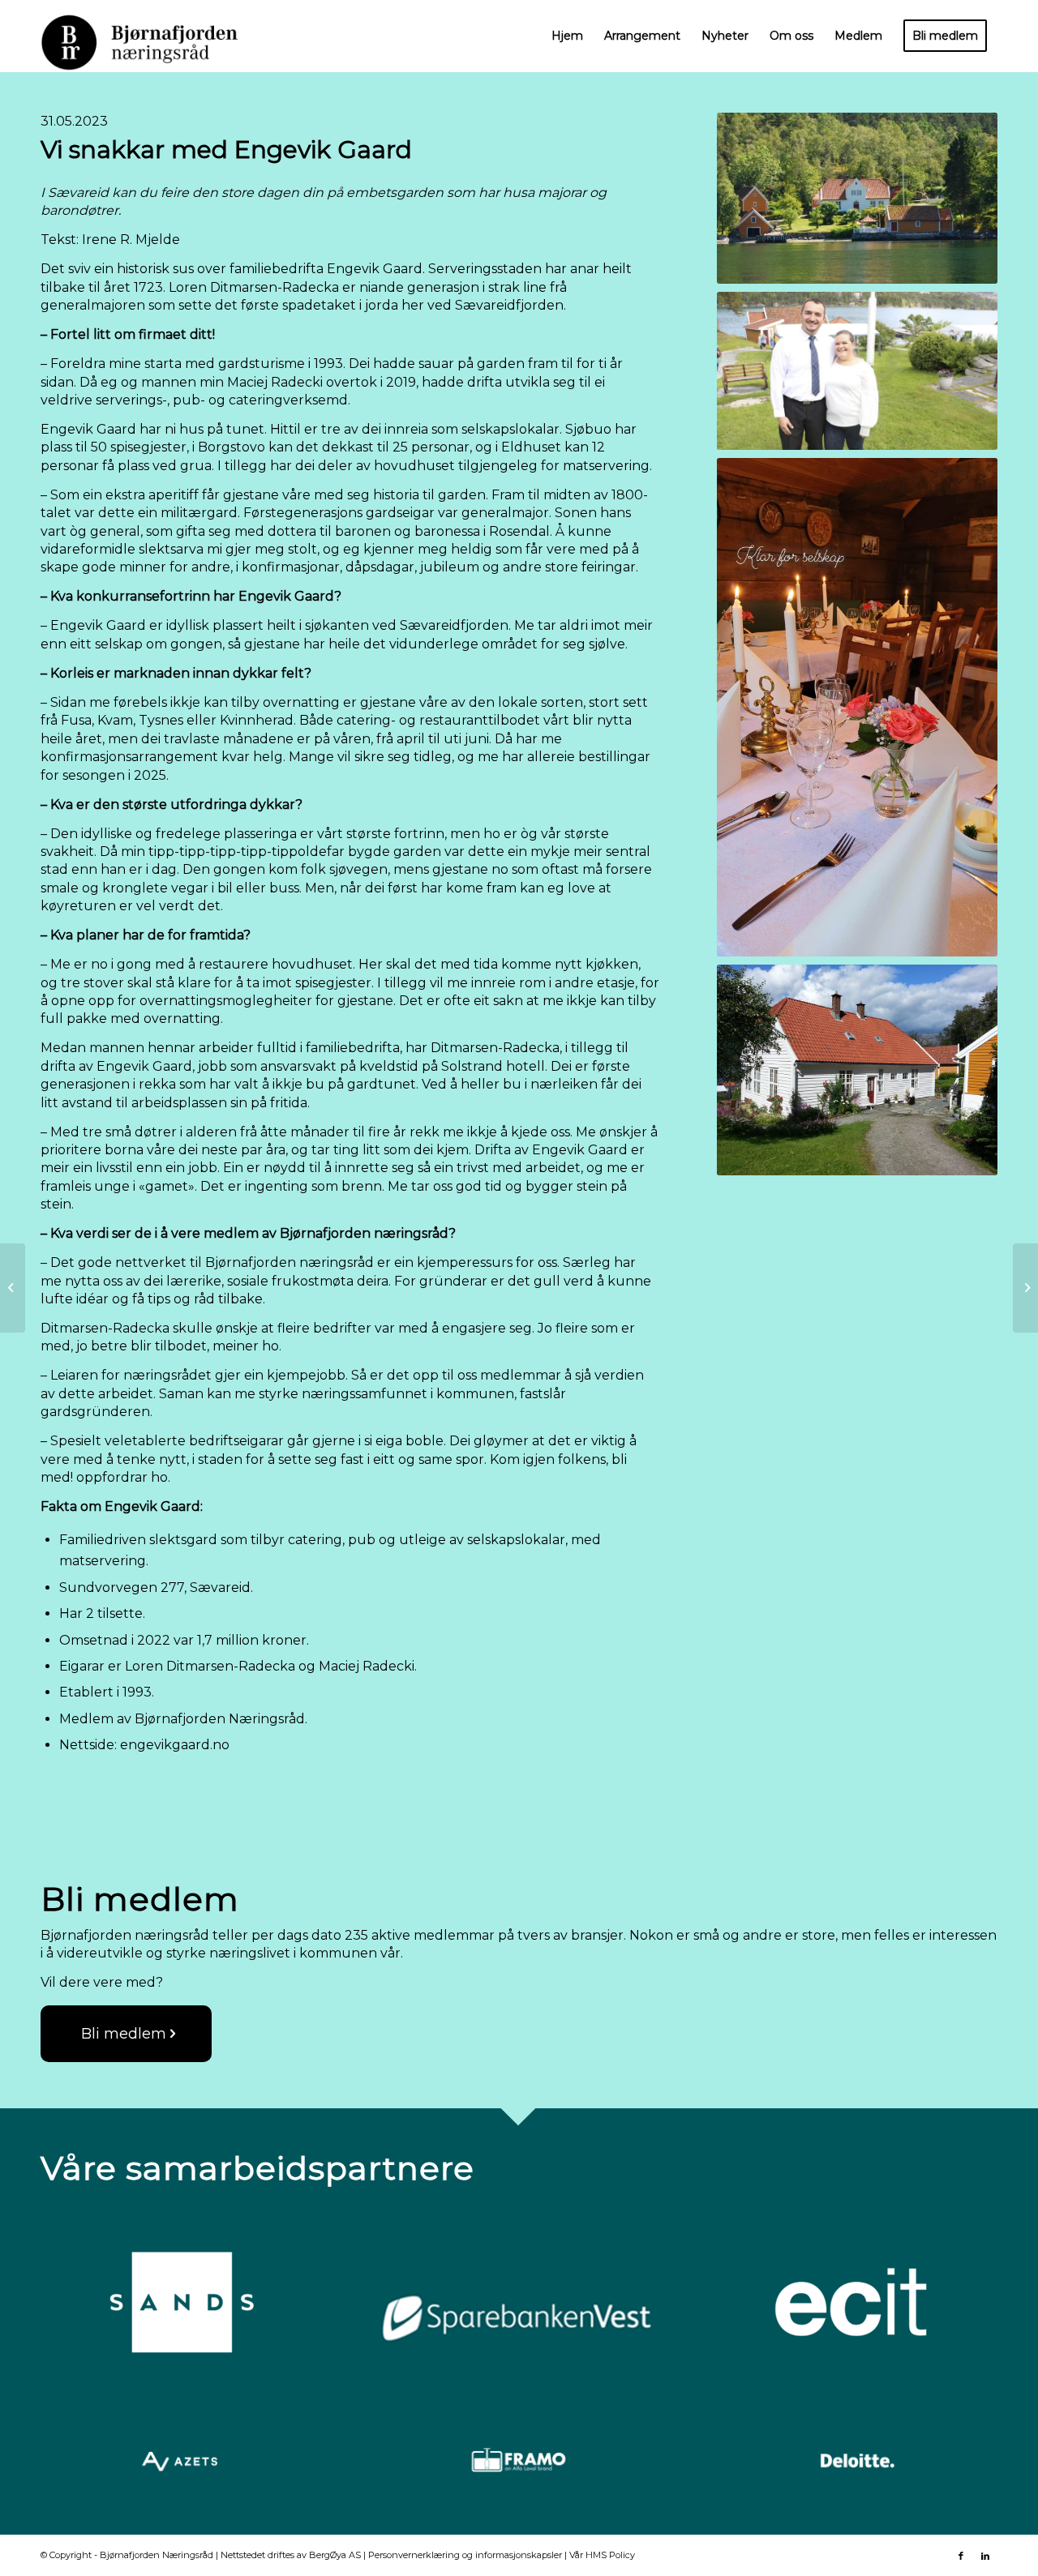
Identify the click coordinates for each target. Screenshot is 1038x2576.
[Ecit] (857, 2303)
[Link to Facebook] (961, 2556)
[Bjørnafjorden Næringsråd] (151, 36)
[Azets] (181, 2462)
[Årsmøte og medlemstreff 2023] (1025, 1288)
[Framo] (519, 2462)
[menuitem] (567, 36)
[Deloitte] (857, 2462)
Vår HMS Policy (602, 2555)
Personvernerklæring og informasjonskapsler (465, 2555)
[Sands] (181, 2303)
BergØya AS (335, 2555)
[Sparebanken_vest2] (519, 2313)
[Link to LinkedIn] (985, 2556)
